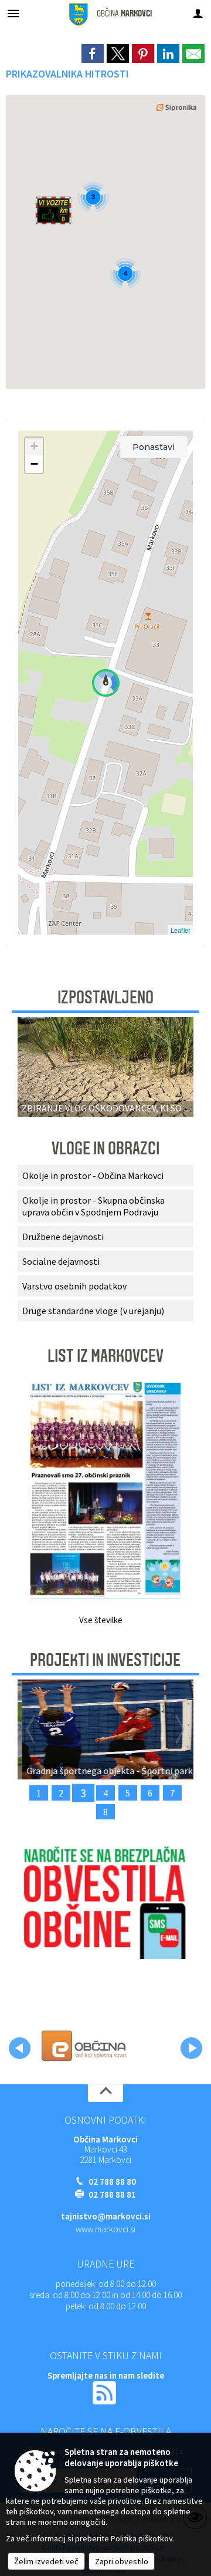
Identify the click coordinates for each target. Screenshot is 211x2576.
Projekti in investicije (105, 1660)
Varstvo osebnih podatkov (74, 1286)
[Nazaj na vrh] (105, 2093)
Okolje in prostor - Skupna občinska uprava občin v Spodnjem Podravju (93, 1206)
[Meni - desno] (198, 13)
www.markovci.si (105, 2229)
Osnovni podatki (105, 2120)
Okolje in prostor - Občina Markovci (93, 1176)
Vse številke (101, 1620)
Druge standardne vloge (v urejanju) (93, 1311)
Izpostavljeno (105, 998)
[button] (20, 2048)
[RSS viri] (105, 2392)
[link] (93, 53)
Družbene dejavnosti (63, 1237)
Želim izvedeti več (46, 2561)
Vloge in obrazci (105, 1148)
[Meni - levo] (13, 13)
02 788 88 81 (112, 2194)
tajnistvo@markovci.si (106, 2216)
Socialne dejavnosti (61, 1261)
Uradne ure (105, 2264)
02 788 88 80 (112, 2182)
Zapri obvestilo (122, 2561)
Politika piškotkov (142, 2538)
